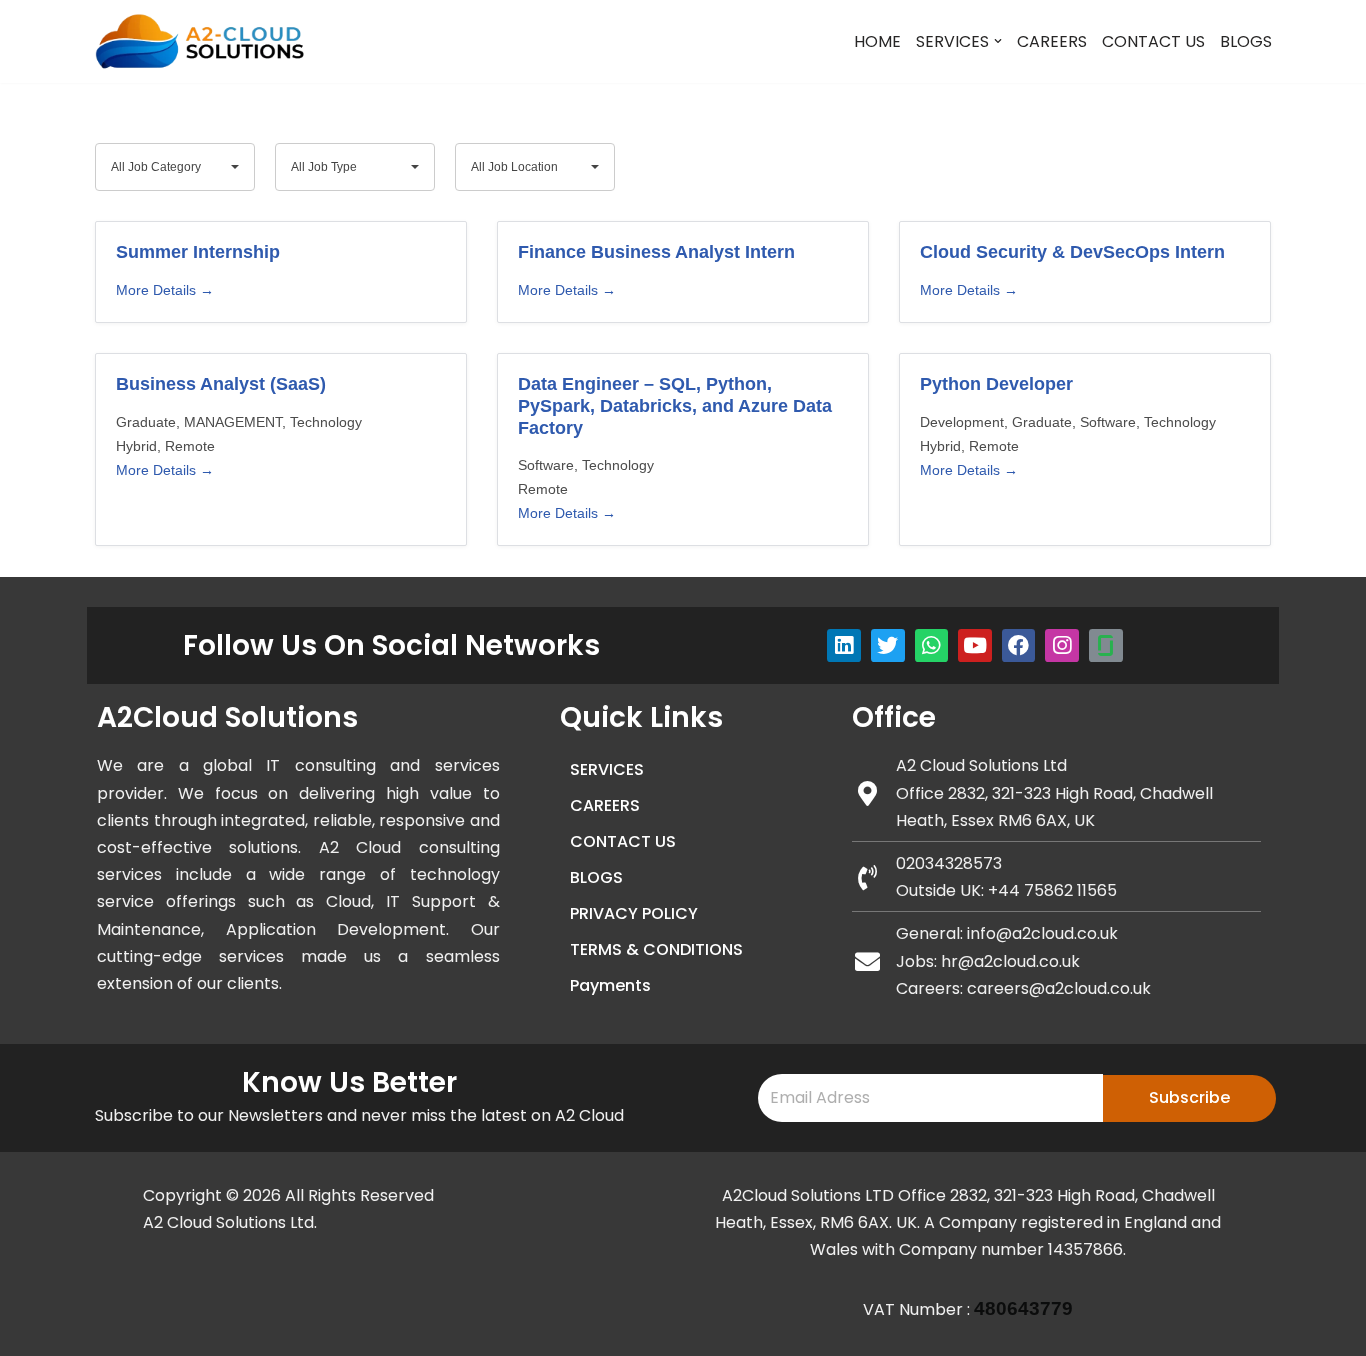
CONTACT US (1153, 41)
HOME (877, 41)
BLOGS (1246, 41)
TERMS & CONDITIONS (656, 949)
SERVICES (607, 769)
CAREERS (1052, 41)
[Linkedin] (844, 646)
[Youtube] (975, 646)
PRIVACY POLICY (634, 913)
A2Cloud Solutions (227, 717)
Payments (610, 985)
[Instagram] (1062, 646)
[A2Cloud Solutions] (200, 41)
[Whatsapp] (932, 646)
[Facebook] (1019, 646)
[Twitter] (888, 646)
